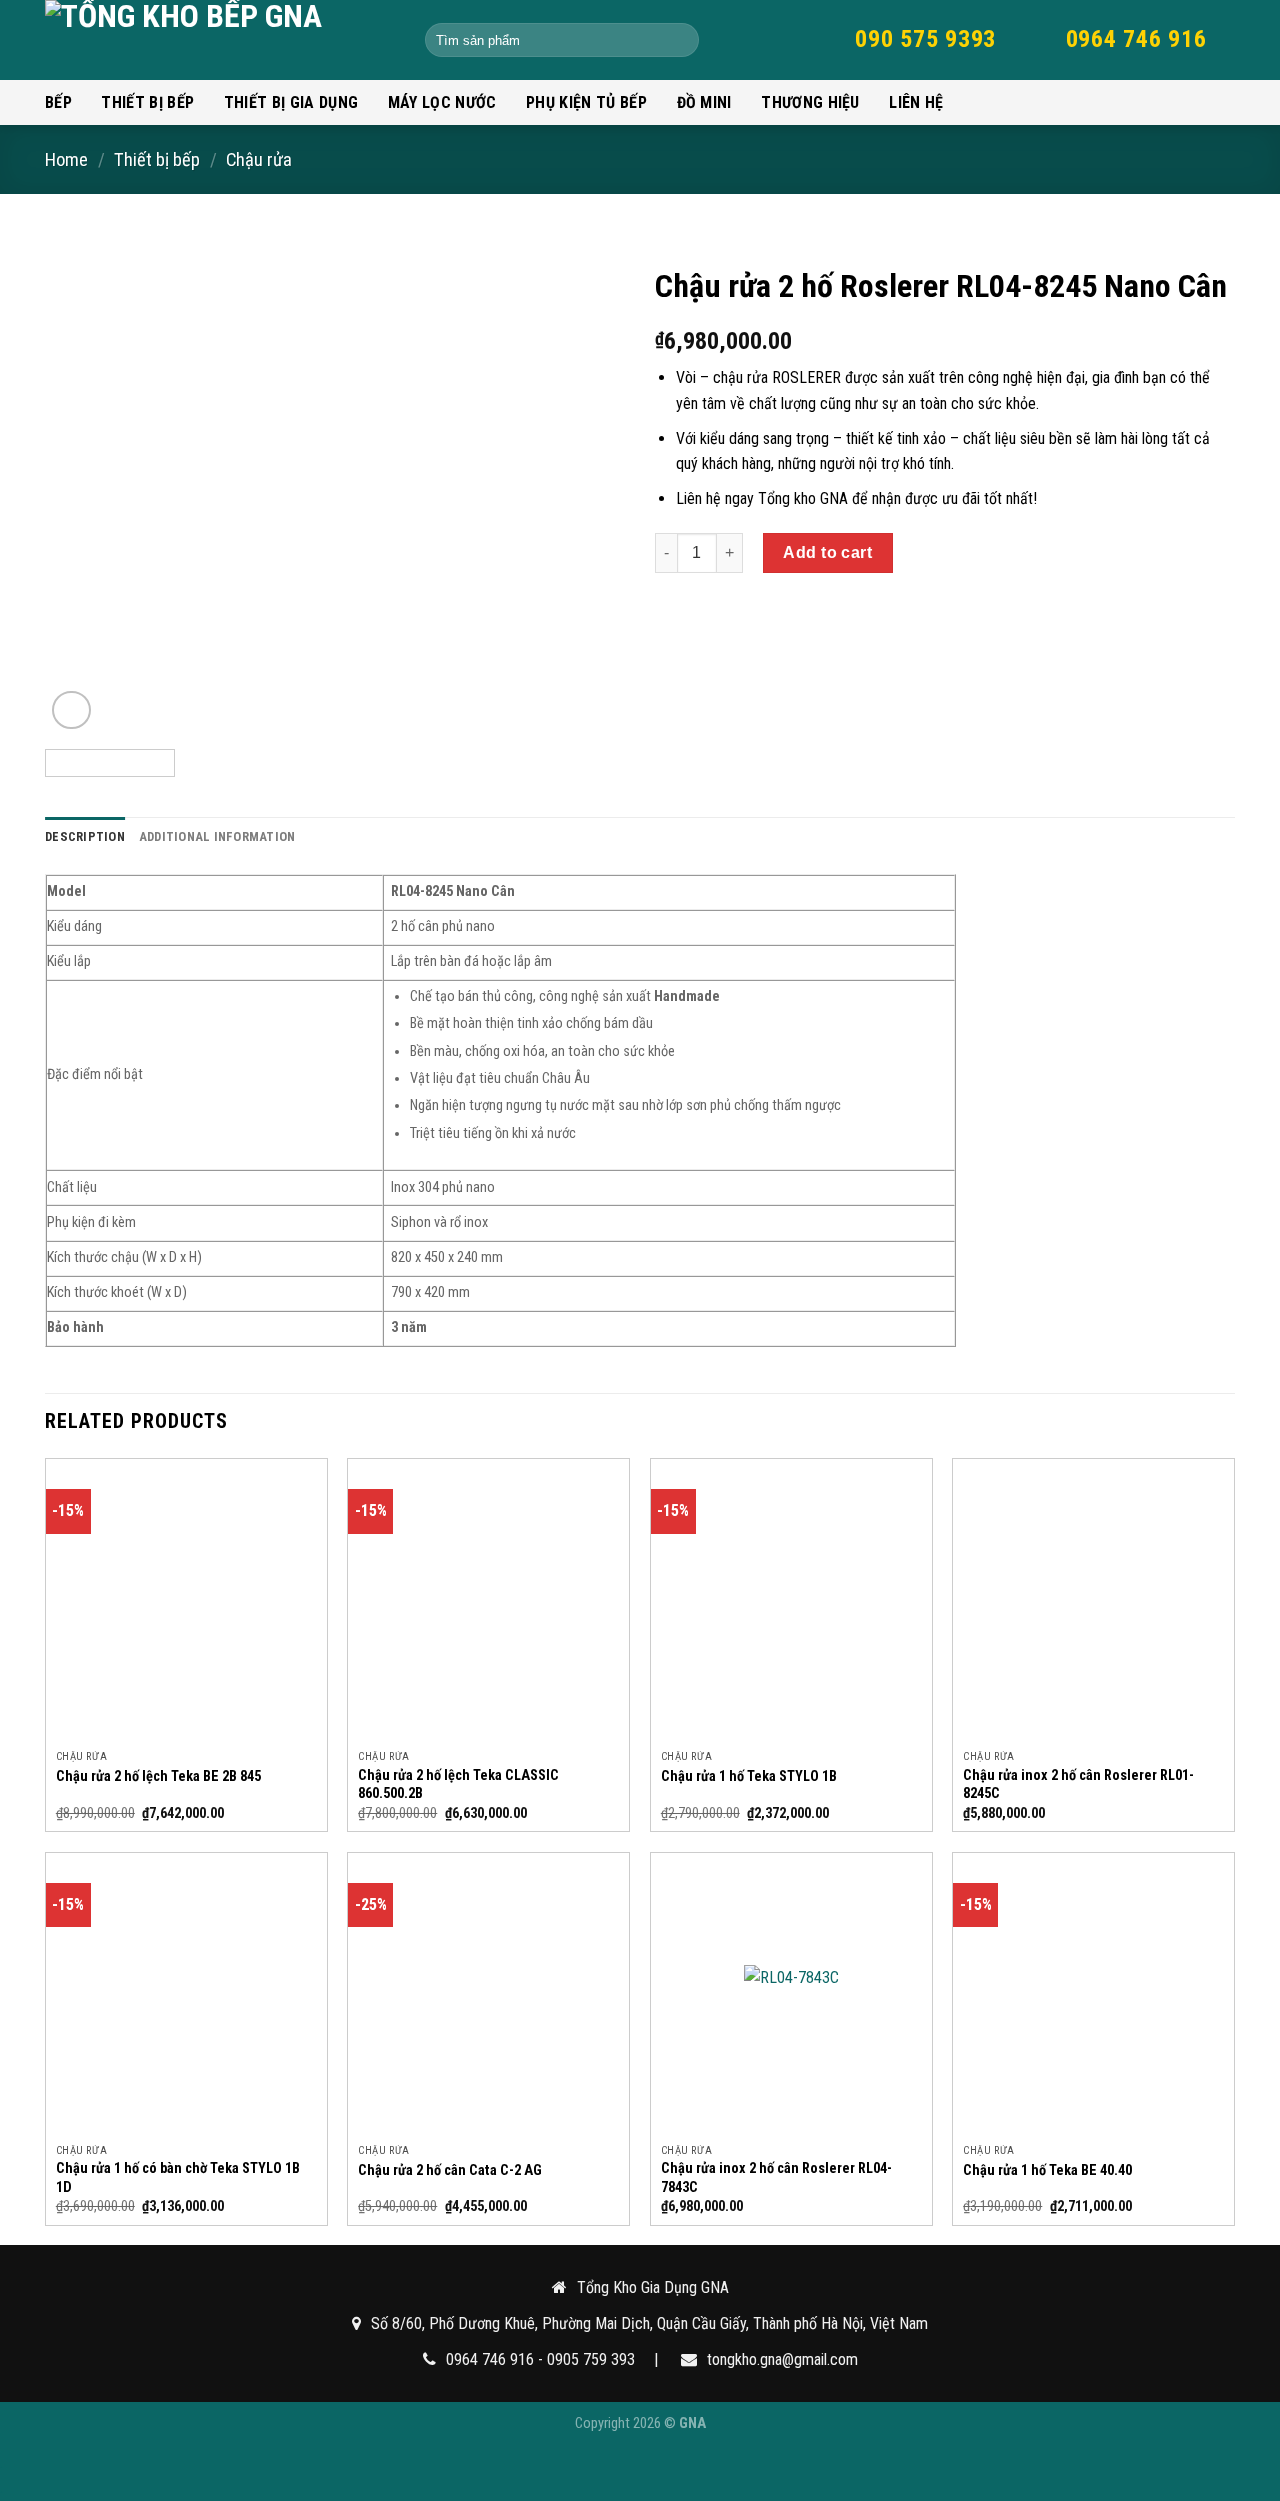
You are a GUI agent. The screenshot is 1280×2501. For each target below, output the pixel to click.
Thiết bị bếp (147, 102)
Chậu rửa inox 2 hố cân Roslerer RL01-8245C (1078, 1785)
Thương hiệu (810, 102)
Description (85, 836)
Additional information (217, 836)
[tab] (85, 837)
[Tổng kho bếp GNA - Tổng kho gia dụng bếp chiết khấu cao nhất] (220, 40)
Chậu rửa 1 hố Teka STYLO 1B (749, 1776)
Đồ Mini (704, 102)
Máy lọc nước (442, 102)
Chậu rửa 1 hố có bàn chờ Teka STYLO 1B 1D (178, 2178)
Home (66, 159)
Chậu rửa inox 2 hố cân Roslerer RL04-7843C (776, 2178)
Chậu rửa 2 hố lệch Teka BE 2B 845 (158, 1776)
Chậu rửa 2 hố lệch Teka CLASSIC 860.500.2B (458, 1785)
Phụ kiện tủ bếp (586, 102)
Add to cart (827, 552)
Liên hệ (916, 102)
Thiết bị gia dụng (291, 102)
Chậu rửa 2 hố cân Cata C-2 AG (450, 2170)
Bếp (58, 102)
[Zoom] (71, 710)
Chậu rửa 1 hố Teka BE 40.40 (1047, 2170)
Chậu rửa (259, 159)
